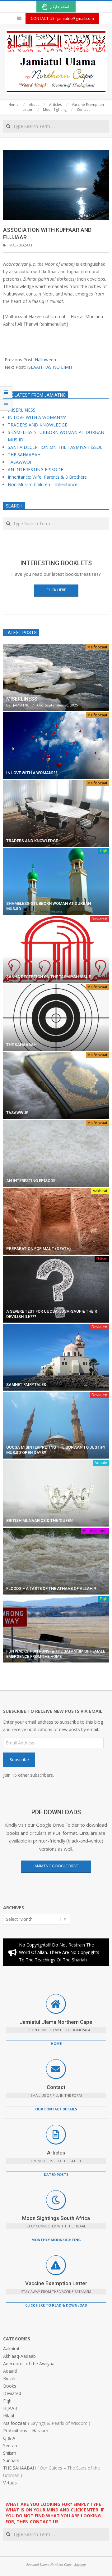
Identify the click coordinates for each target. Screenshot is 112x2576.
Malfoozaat (21, 245)
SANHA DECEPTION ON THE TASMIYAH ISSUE (55, 447)
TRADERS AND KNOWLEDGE (37, 425)
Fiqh (104, 851)
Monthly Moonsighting (56, 2240)
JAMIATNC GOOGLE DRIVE (56, 1866)
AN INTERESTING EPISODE (35, 469)
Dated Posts (56, 2174)
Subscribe (19, 1759)
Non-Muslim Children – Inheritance (43, 484)
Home (56, 2044)
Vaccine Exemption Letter (56, 2283)
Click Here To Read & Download (56, 2305)
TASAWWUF (20, 462)
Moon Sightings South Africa (56, 2218)
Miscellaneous (95, 1531)
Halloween (45, 360)
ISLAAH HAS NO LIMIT (50, 367)
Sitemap (80, 2564)
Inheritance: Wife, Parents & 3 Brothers (47, 477)
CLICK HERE (56, 590)
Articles (56, 2153)
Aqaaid (101, 1463)
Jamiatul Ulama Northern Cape (56, 2022)
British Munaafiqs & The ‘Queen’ (40, 1520)
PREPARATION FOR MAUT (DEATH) (38, 1249)
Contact (56, 2087)
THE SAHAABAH (24, 455)
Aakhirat (100, 1191)
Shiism (102, 1259)
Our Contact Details (56, 2109)
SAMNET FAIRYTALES (26, 1385)
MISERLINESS (22, 410)
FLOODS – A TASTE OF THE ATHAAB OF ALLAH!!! (51, 1588)
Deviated (99, 919)
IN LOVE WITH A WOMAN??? (37, 417)
